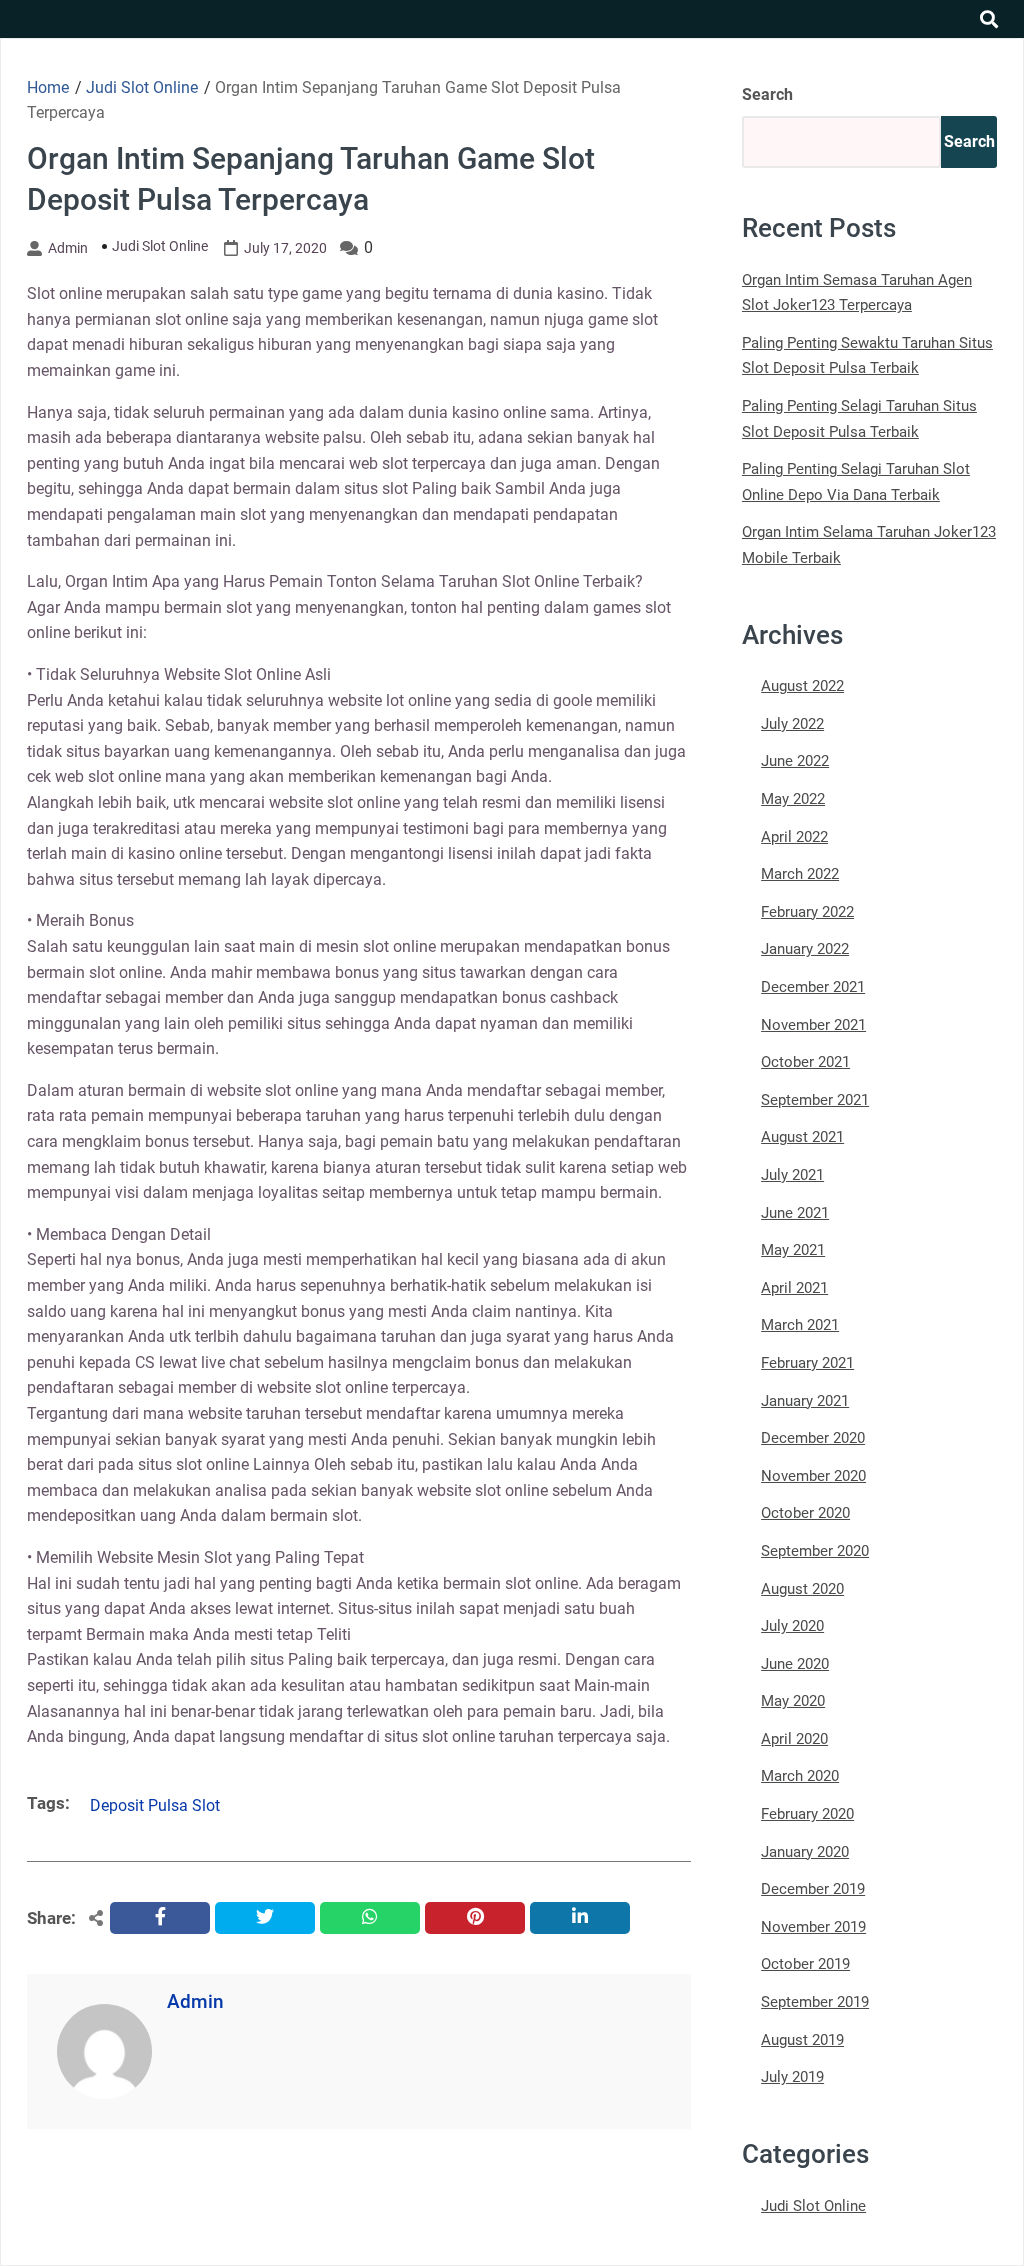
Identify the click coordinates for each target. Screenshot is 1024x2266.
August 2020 (802, 1589)
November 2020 (813, 1476)
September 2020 (815, 1551)
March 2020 (800, 1776)
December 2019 (813, 1889)
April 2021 (794, 1288)
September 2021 (815, 1100)
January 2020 (805, 1852)
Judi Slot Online (160, 246)
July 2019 (792, 2077)
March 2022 (800, 874)
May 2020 (793, 1701)
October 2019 (805, 1964)
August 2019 (802, 2040)
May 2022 (793, 799)
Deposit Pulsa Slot (155, 1805)
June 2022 (795, 761)
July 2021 (792, 1175)
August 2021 (802, 1137)
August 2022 (802, 686)
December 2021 (813, 987)
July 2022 (792, 724)
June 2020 (795, 1664)
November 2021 (813, 1025)
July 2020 (792, 1626)
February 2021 (807, 1363)
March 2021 (800, 1325)
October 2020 (805, 1513)
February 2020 (807, 1814)
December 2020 (813, 1438)
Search (767, 94)
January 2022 (805, 949)
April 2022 (794, 837)
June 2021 (795, 1213)
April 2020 (794, 1739)
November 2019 (813, 1927)
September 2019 (815, 2002)
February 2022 (807, 912)
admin (68, 248)
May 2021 (793, 1250)
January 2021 (805, 1401)
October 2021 (805, 1062)
